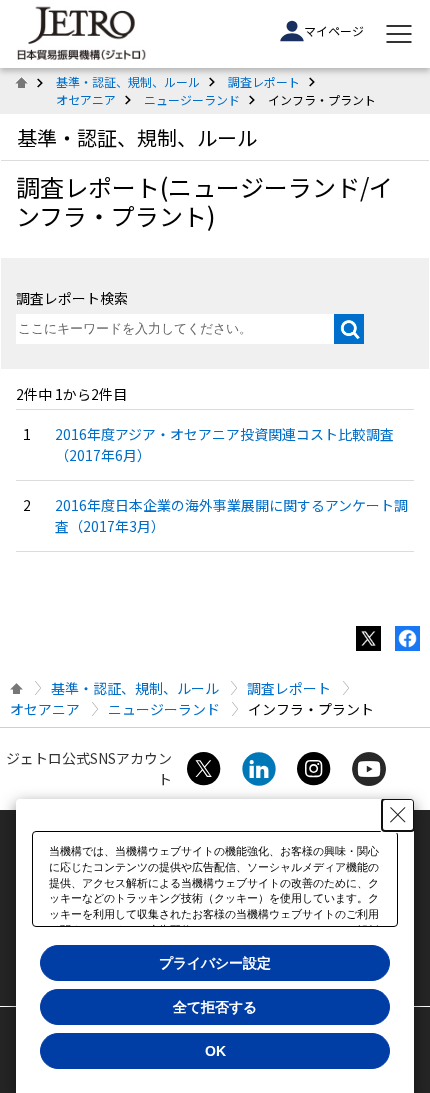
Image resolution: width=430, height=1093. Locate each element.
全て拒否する (215, 1007)
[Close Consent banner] (398, 815)
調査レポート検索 (72, 298)
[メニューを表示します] (399, 34)
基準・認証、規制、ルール (128, 81)
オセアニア (86, 99)
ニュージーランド (192, 99)
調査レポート (264, 81)
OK (215, 1051)
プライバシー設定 (215, 963)
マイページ (334, 30)
